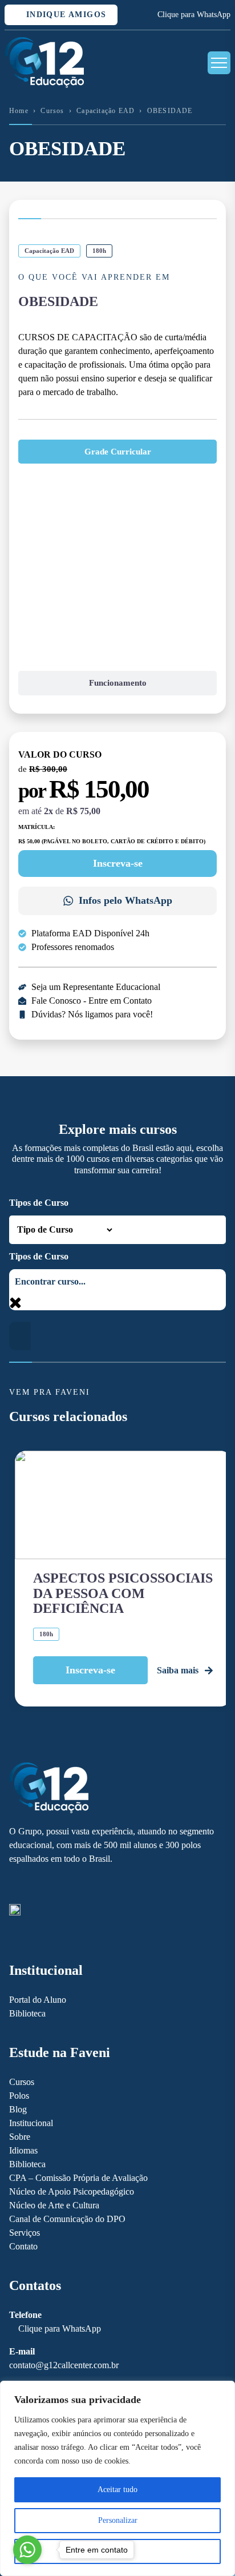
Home (19, 111)
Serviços (25, 2233)
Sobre (20, 2137)
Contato (23, 2246)
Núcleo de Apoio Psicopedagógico (72, 2191)
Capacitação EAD (106, 111)
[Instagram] (35, 1885)
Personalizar (118, 2520)
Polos (19, 2096)
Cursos (52, 111)
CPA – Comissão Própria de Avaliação (78, 2178)
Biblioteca (27, 2013)
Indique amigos (64, 15)
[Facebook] (15, 1885)
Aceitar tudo (117, 2490)
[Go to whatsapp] (27, 2550)
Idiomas (23, 2150)
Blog (18, 2109)
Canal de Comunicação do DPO (67, 2219)
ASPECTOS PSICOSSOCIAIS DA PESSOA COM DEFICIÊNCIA (123, 1593)
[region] (117, 2478)
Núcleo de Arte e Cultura (54, 2205)
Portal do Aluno (38, 2000)
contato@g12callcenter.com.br (64, 2365)
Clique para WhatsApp (194, 15)
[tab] (117, 452)
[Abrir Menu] (219, 63)
